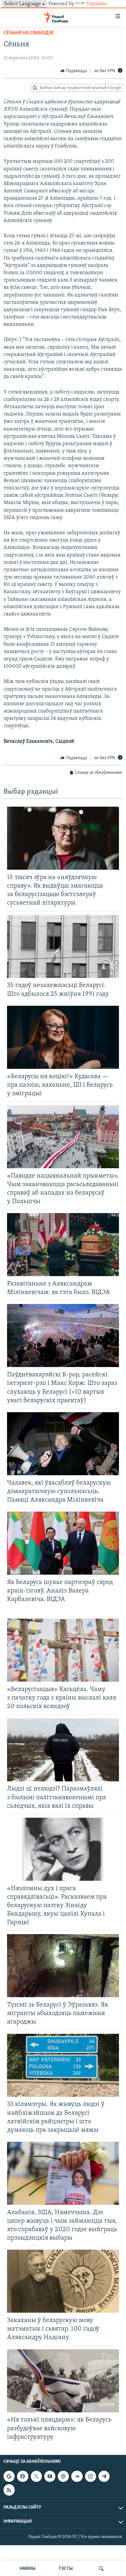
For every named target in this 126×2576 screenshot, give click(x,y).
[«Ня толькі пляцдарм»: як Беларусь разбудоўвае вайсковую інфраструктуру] (63, 2381)
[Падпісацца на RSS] (9, 2490)
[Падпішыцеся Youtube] (50, 2476)
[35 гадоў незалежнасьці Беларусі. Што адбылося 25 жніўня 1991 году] (63, 946)
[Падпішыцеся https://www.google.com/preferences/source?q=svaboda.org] (9, 2476)
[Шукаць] (101, 2569)
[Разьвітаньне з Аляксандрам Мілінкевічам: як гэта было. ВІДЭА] (63, 1245)
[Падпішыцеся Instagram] (91, 2476)
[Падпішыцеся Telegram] (104, 2476)
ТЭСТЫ (66, 2569)
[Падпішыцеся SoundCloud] (77, 2476)
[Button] (74, 71)
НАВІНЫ (28, 2569)
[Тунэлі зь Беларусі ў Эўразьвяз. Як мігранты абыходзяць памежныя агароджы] (63, 1966)
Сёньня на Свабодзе (29, 33)
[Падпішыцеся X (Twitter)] (36, 2476)
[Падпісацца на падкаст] (63, 2476)
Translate (97, 4)
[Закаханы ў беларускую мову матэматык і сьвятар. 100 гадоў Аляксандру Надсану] (63, 2281)
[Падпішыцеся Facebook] (23, 2476)
